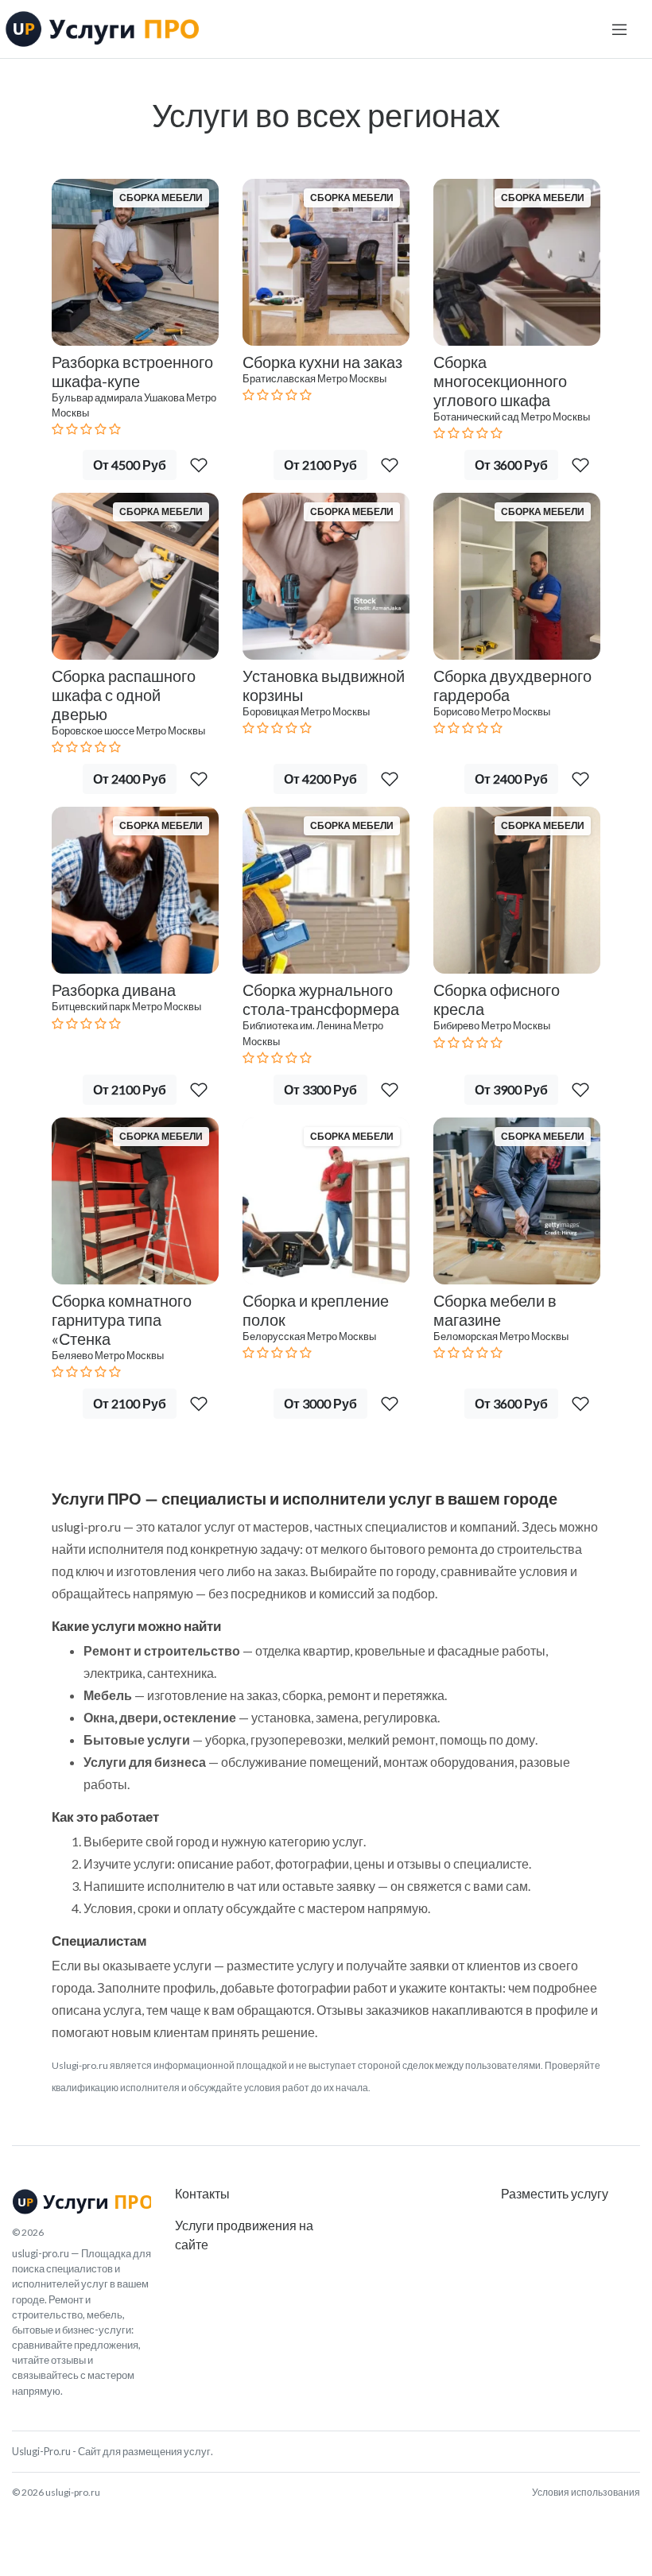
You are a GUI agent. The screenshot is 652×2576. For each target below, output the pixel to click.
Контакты (202, 2193)
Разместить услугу (555, 2193)
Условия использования (586, 2492)
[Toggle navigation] (619, 29)
